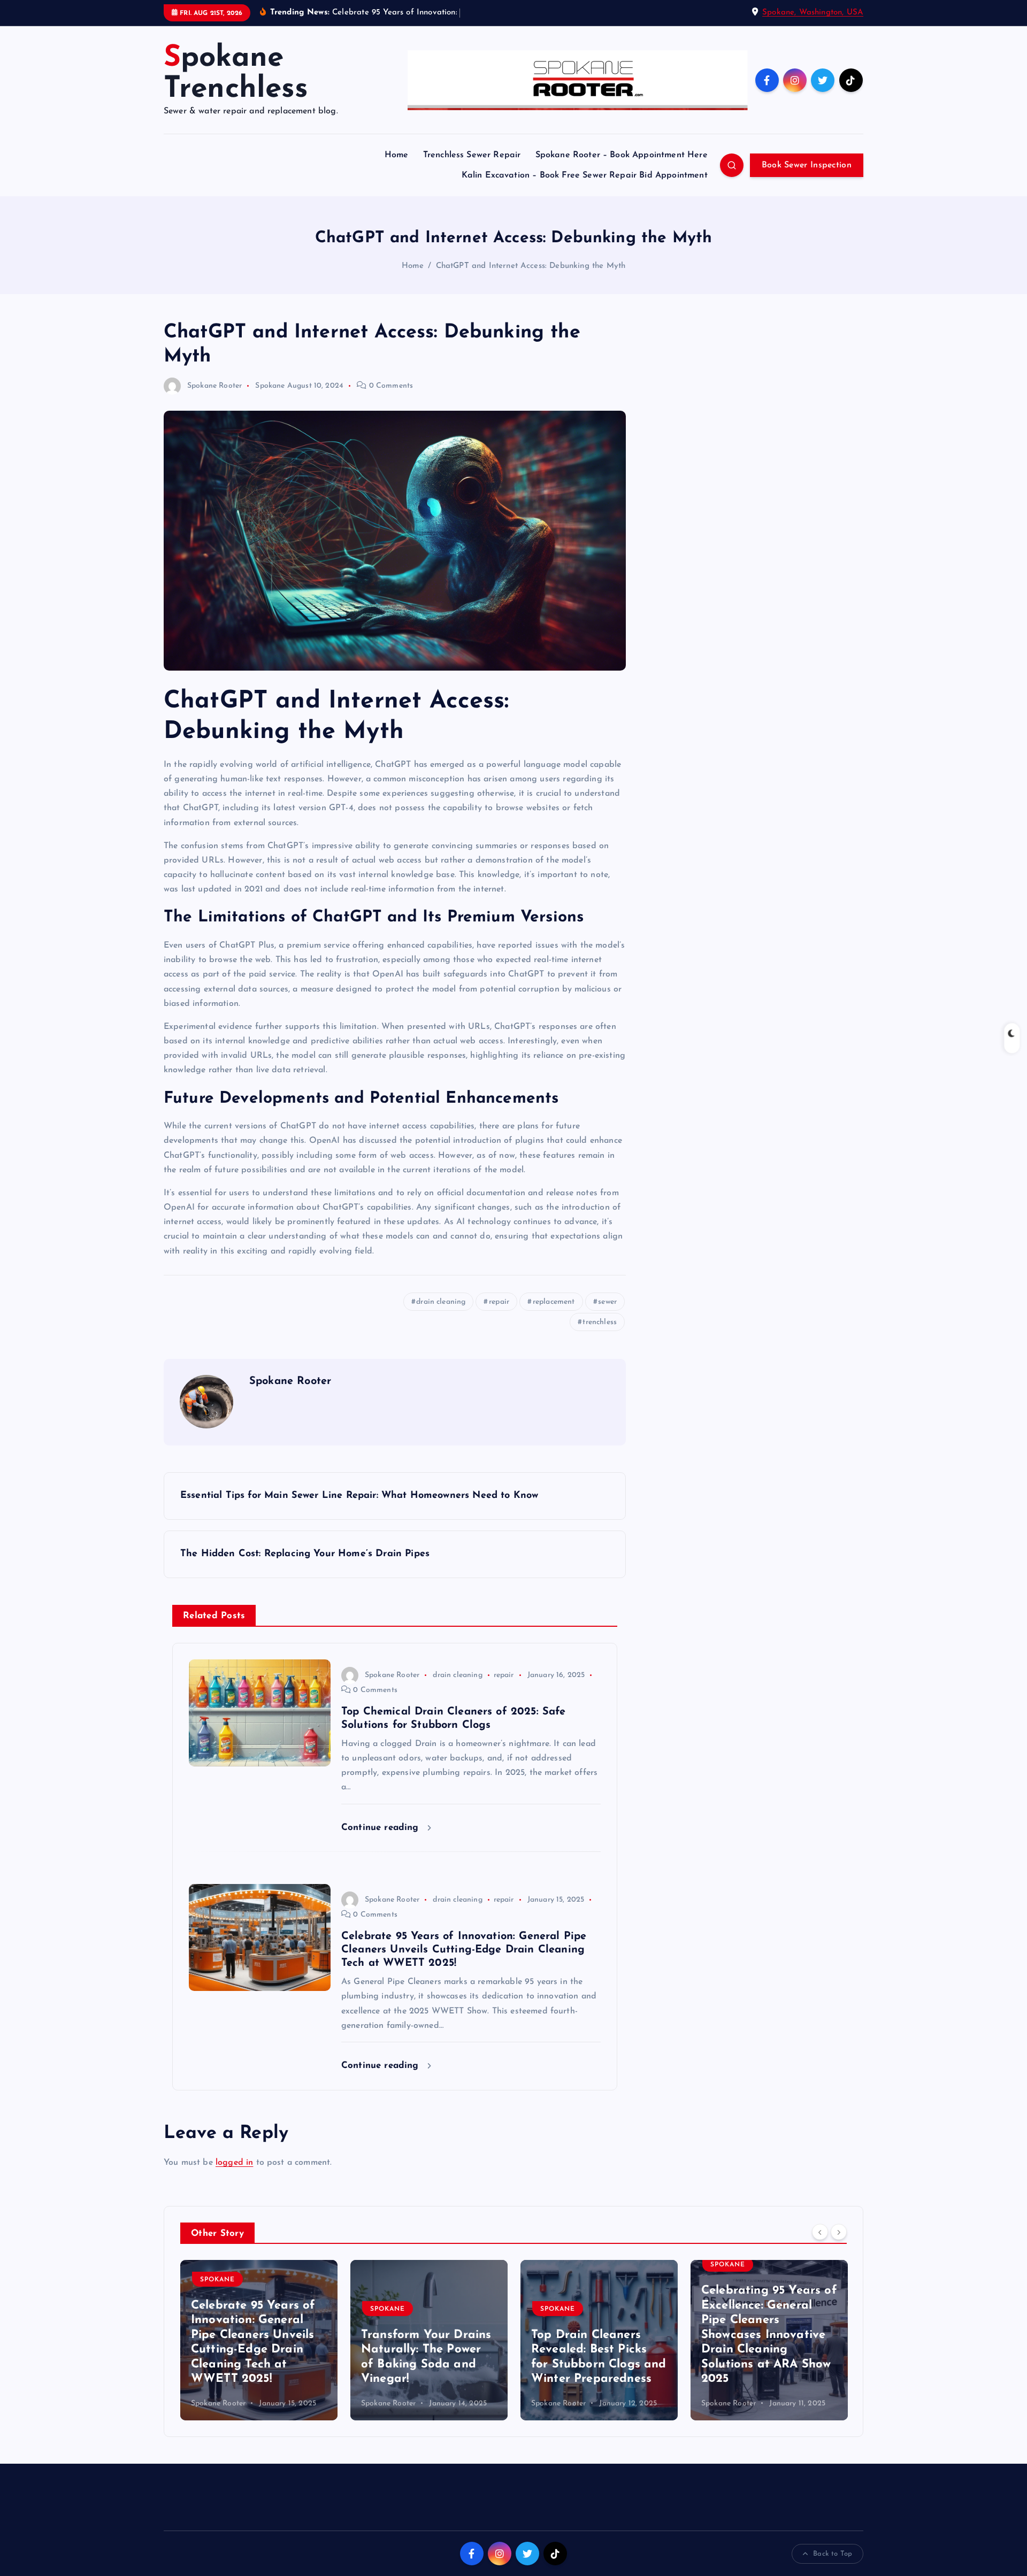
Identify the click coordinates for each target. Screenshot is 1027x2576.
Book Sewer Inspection (807, 165)
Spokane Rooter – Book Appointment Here (622, 155)
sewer (607, 1302)
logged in (234, 2163)
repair (499, 1302)
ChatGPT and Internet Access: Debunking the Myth (531, 266)
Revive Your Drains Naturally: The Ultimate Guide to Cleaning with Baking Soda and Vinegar (769, 2350)
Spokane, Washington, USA (813, 13)
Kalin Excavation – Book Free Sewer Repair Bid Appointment (585, 175)
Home (397, 155)
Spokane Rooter (214, 386)
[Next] (839, 2232)
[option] (259, 2340)
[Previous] (820, 2232)
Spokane (270, 386)
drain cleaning (441, 1302)
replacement (554, 1302)
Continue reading (382, 1828)
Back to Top (833, 2554)
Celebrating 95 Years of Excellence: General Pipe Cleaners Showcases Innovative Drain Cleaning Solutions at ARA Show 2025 (599, 2335)
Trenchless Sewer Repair (472, 155)
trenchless (600, 1322)
